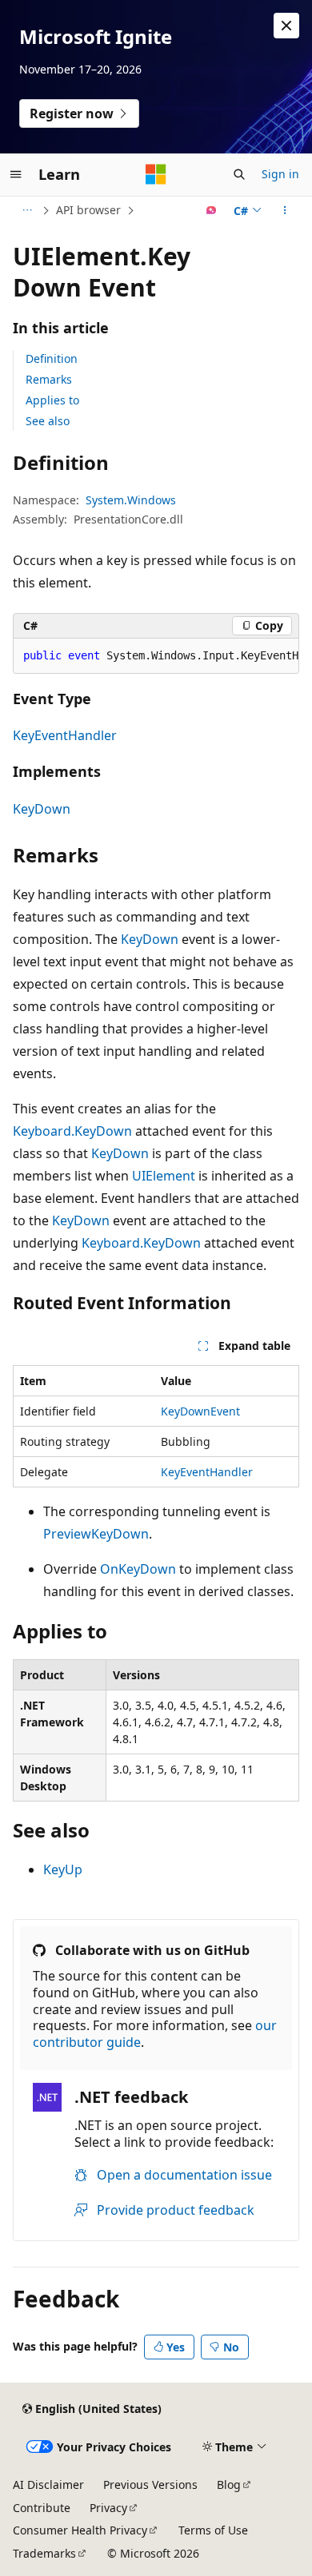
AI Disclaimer (48, 2484)
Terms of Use (213, 2530)
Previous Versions (150, 2484)
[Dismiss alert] (286, 26)
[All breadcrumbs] (27, 210)
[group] (156, 656)
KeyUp (63, 1869)
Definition (52, 358)
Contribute (42, 2508)
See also (48, 421)
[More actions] (285, 210)
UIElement (164, 1176)
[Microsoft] (156, 174)
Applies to (52, 400)
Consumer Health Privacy (80, 2530)
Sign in (280, 174)
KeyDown (42, 809)
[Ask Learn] (212, 210)
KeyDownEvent (200, 1411)
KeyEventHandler (65, 735)
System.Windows (131, 500)
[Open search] (239, 174)
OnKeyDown (138, 1569)
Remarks (49, 379)
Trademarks (44, 2553)
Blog (229, 2484)
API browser (88, 210)
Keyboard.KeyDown (72, 1131)
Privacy (108, 2508)
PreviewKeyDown (96, 1534)
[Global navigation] (16, 174)
